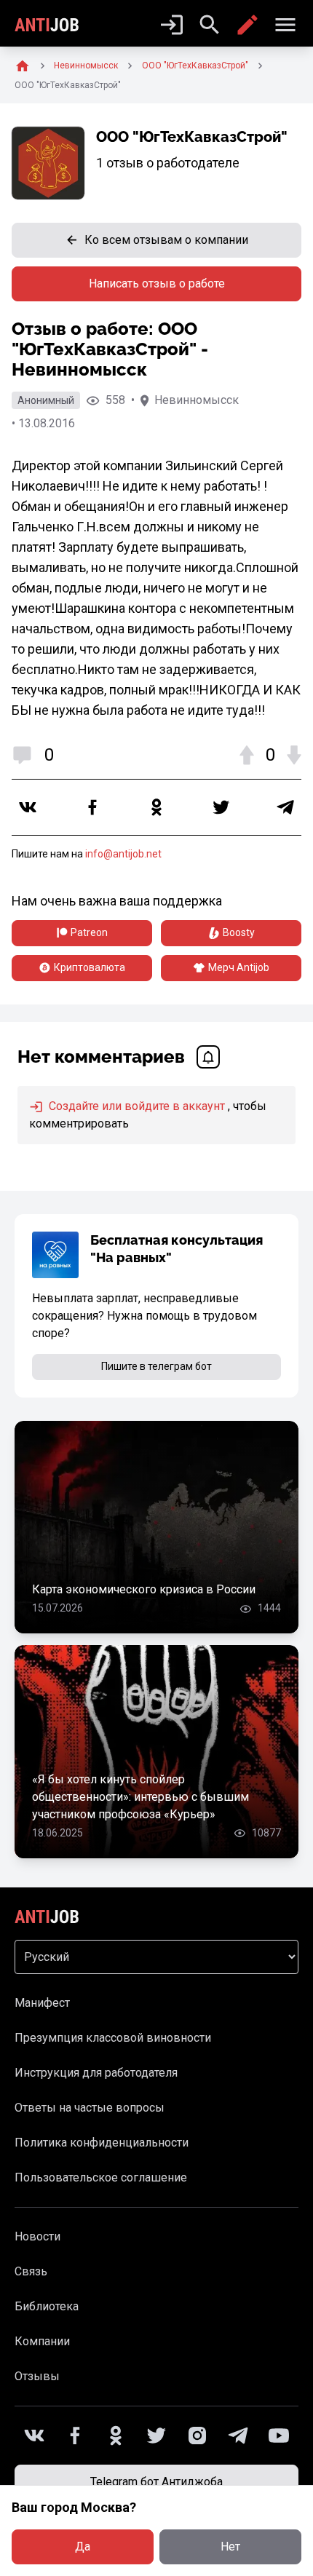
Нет (230, 2547)
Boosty (239, 932)
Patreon (89, 932)
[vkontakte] (28, 807)
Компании (42, 2341)
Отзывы (37, 2376)
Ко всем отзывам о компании (166, 240)
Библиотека (47, 2306)
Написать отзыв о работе (157, 284)
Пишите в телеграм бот (156, 1366)
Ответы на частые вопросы (90, 2108)
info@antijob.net (123, 854)
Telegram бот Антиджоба (156, 2482)
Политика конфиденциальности (102, 2143)
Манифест (42, 2003)
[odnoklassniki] (156, 807)
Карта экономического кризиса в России (144, 1589)
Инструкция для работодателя (96, 2073)
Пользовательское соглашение (101, 2177)
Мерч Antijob (239, 967)
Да (83, 2547)
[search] (210, 25)
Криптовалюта (90, 967)
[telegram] (285, 807)
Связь (31, 2271)
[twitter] (221, 807)
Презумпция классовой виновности (113, 2038)
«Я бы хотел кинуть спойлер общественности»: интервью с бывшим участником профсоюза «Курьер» (140, 1797)
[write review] (247, 25)
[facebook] (92, 807)
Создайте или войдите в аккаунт (135, 1106)
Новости (37, 2236)
